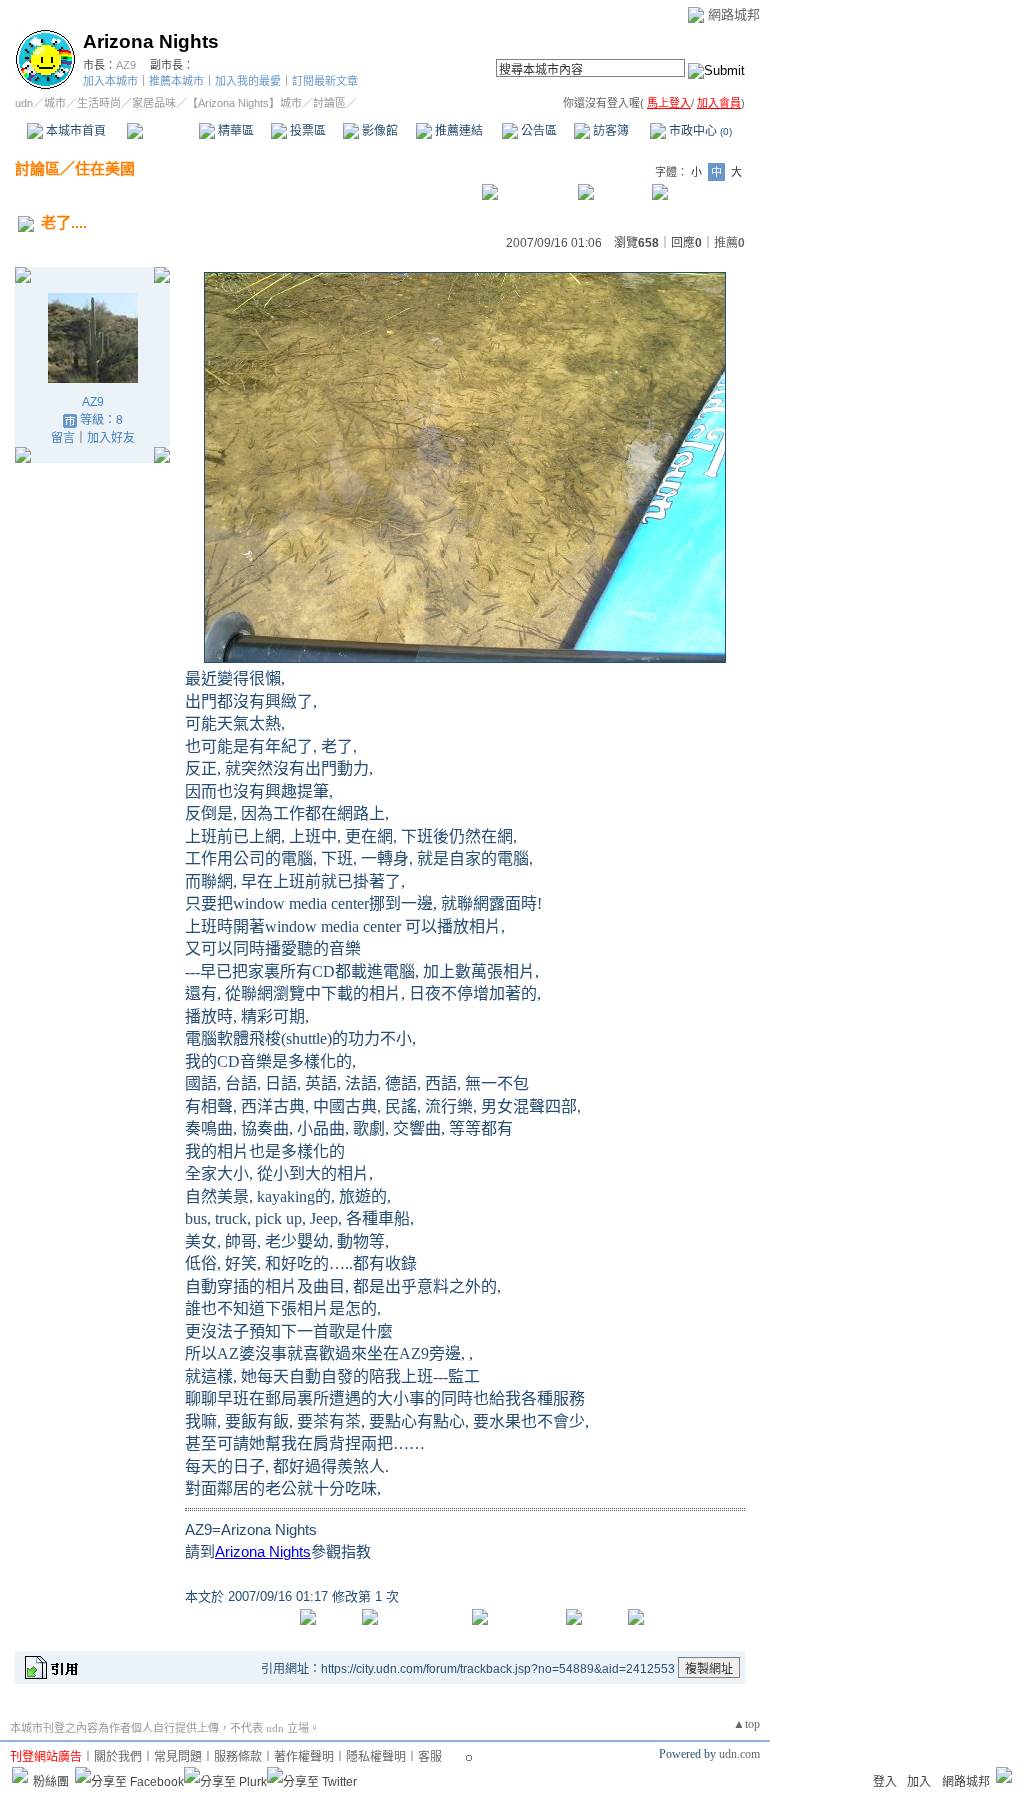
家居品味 (154, 103)
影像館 (378, 131)
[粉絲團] (20, 1775)
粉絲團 (51, 1782)
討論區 (162, 131)
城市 (55, 103)
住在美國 (105, 168)
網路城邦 (734, 14)
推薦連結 (457, 131)
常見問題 (178, 1757)
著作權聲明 (304, 1757)
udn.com (739, 1754)
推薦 (729, 243)
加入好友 (111, 438)
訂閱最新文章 (325, 81)
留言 (63, 438)
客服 (430, 1757)
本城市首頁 (74, 131)
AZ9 (126, 65)
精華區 (234, 131)
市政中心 (699, 131)
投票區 (306, 131)
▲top (746, 1724)
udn (24, 103)
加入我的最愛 (248, 81)
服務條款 (238, 1757)
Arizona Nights (151, 41)
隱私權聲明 (376, 1757)
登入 (885, 1782)
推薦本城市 (176, 81)
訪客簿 (609, 131)
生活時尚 (99, 103)
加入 (919, 1782)
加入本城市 (110, 81)
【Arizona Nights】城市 (244, 103)
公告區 (537, 131)
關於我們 (118, 1757)
